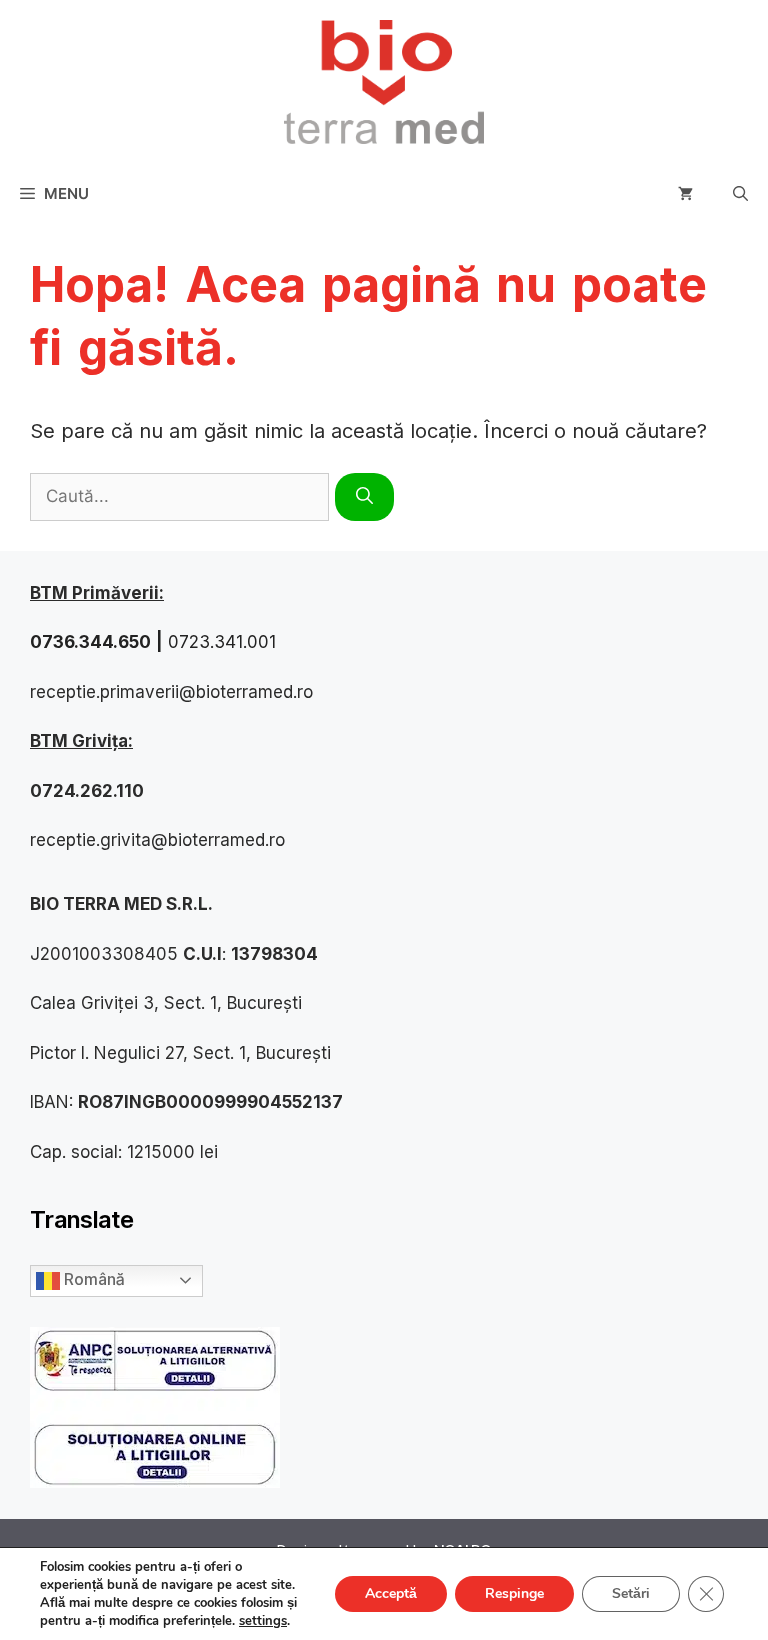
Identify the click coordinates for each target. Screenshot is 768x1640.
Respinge (514, 1593)
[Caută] (364, 497)
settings (263, 1621)
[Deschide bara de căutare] (740, 194)
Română (92, 1279)
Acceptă (391, 1593)
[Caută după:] (182, 495)
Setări (631, 1593)
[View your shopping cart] (685, 194)
